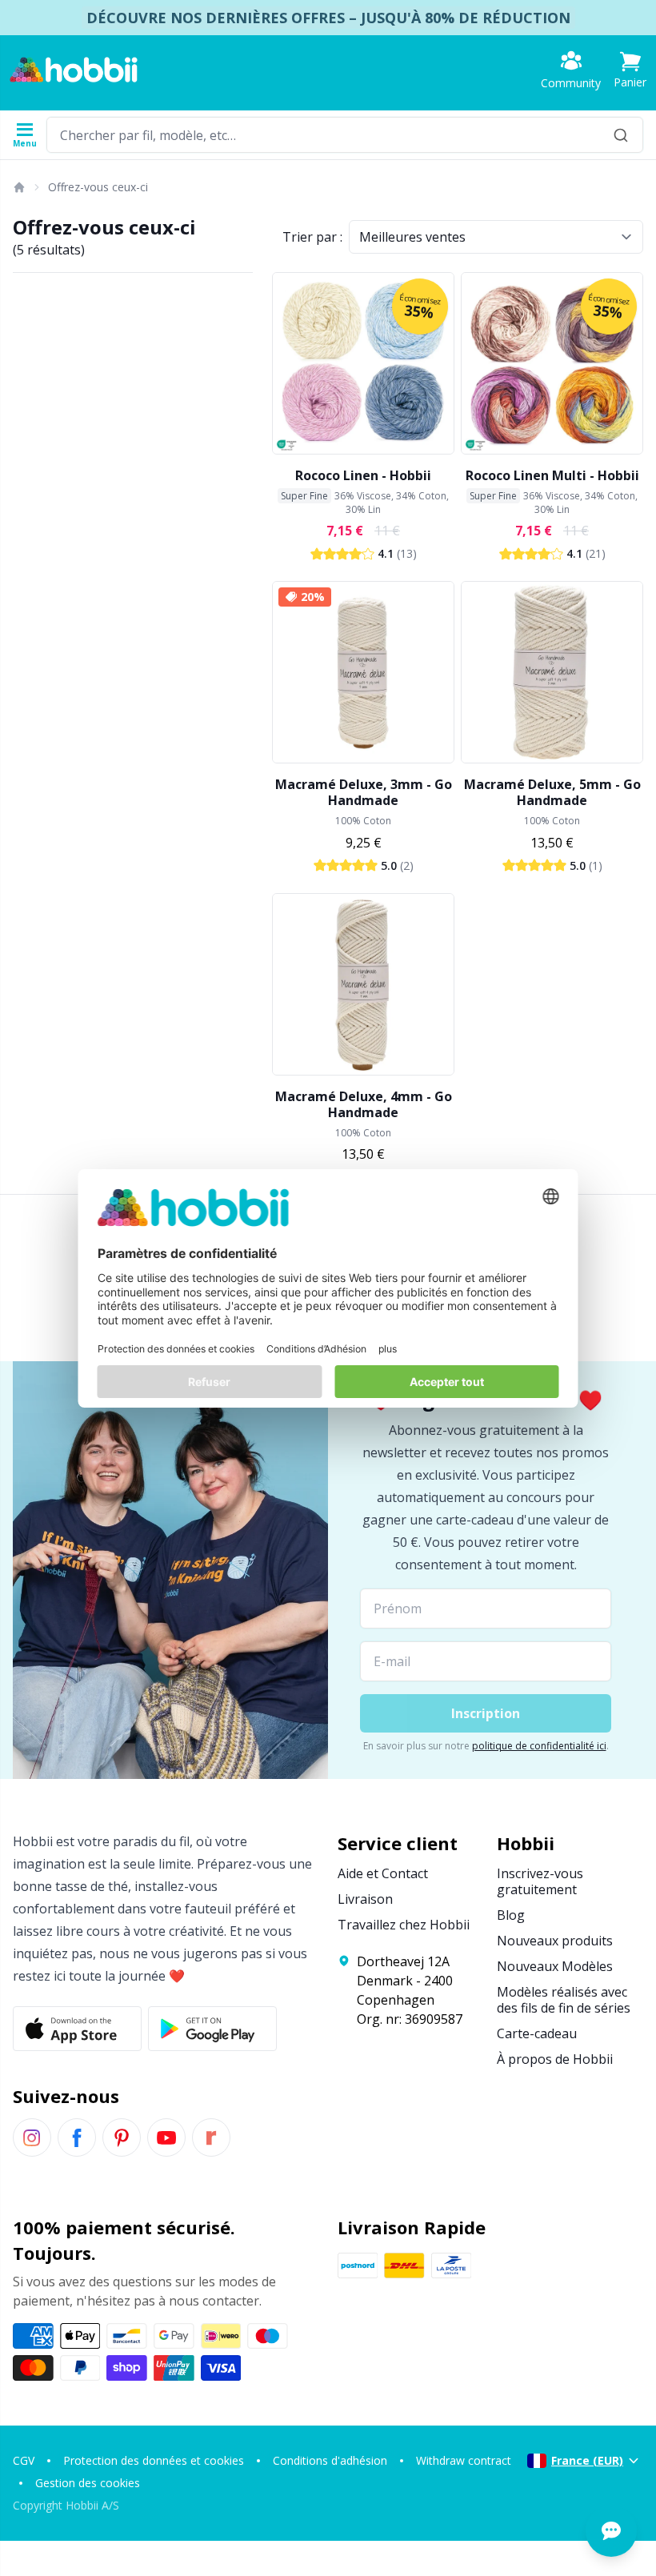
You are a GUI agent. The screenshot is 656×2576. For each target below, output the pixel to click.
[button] (630, 70)
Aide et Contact (383, 1873)
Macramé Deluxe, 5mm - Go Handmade (552, 792)
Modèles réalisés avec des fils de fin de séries (564, 2000)
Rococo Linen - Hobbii (363, 475)
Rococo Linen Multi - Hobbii (552, 475)
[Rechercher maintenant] (621, 135)
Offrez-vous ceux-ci (98, 187)
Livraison (365, 1899)
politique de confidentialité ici (539, 1746)
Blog (511, 1915)
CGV (24, 2460)
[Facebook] (77, 2137)
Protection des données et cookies (154, 2460)
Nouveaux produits (555, 1941)
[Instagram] (32, 2137)
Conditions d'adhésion (330, 2460)
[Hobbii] (74, 70)
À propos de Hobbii (555, 2059)
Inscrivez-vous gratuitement (540, 1881)
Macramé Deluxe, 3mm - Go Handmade (364, 792)
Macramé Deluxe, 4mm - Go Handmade (364, 1104)
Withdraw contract (464, 2460)
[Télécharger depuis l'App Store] (77, 2029)
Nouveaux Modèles (555, 1966)
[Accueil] (18, 187)
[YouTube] (166, 2137)
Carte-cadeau (537, 2033)
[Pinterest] (122, 2137)
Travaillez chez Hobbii (404, 1925)
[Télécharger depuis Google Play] (212, 2029)
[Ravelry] (211, 2137)
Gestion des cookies (88, 2483)
